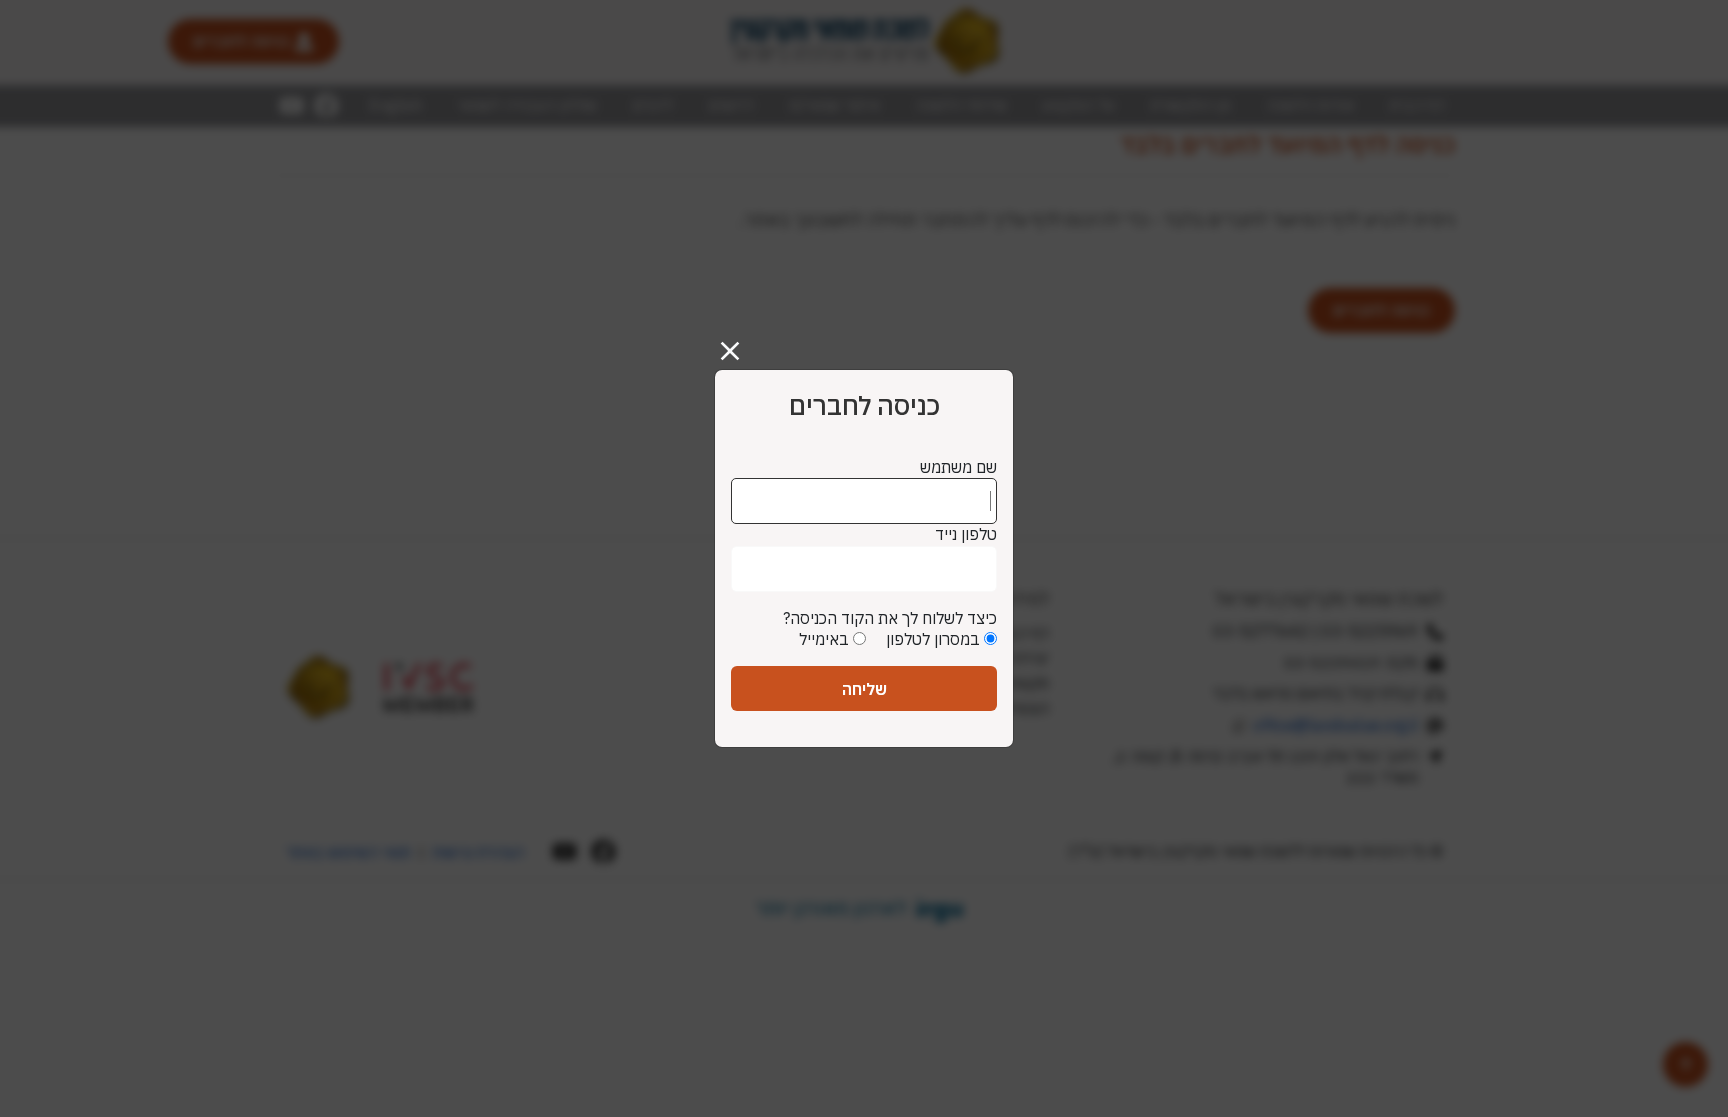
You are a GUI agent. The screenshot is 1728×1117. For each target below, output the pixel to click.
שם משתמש (958, 467)
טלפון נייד (966, 534)
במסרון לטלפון (933, 639)
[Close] (738, 343)
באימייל (824, 639)
